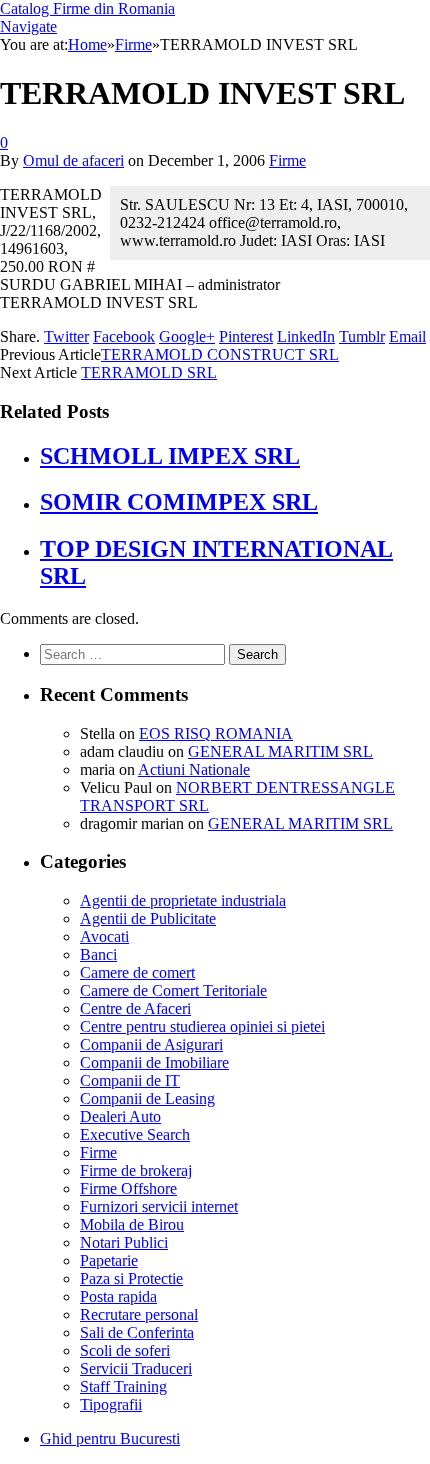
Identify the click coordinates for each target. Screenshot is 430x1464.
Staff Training (123, 1386)
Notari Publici (124, 1242)
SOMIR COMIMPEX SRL (179, 502)
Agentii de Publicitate (148, 918)
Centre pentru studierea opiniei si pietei (202, 1026)
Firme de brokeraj (136, 1170)
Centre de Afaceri (135, 1008)
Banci (98, 954)
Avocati (104, 936)
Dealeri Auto (120, 1116)
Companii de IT (130, 1080)
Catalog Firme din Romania (87, 8)
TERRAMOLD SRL (149, 372)
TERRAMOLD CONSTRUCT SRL (220, 354)
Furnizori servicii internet (159, 1206)
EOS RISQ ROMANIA (216, 733)
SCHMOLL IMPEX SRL (170, 456)
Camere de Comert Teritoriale (173, 990)
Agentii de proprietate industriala (183, 900)
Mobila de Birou (132, 1224)
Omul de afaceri (73, 160)
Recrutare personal (139, 1314)
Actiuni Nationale (194, 769)
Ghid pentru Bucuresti (110, 1438)
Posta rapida (118, 1296)
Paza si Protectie (131, 1278)
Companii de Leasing (147, 1098)
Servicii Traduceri (136, 1368)
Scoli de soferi (125, 1350)
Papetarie (109, 1260)
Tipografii (111, 1404)
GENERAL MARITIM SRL (280, 751)
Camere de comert (137, 972)
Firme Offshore (128, 1188)
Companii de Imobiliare (154, 1062)
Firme (287, 160)
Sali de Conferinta (137, 1332)
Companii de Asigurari (151, 1044)
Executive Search (135, 1134)
